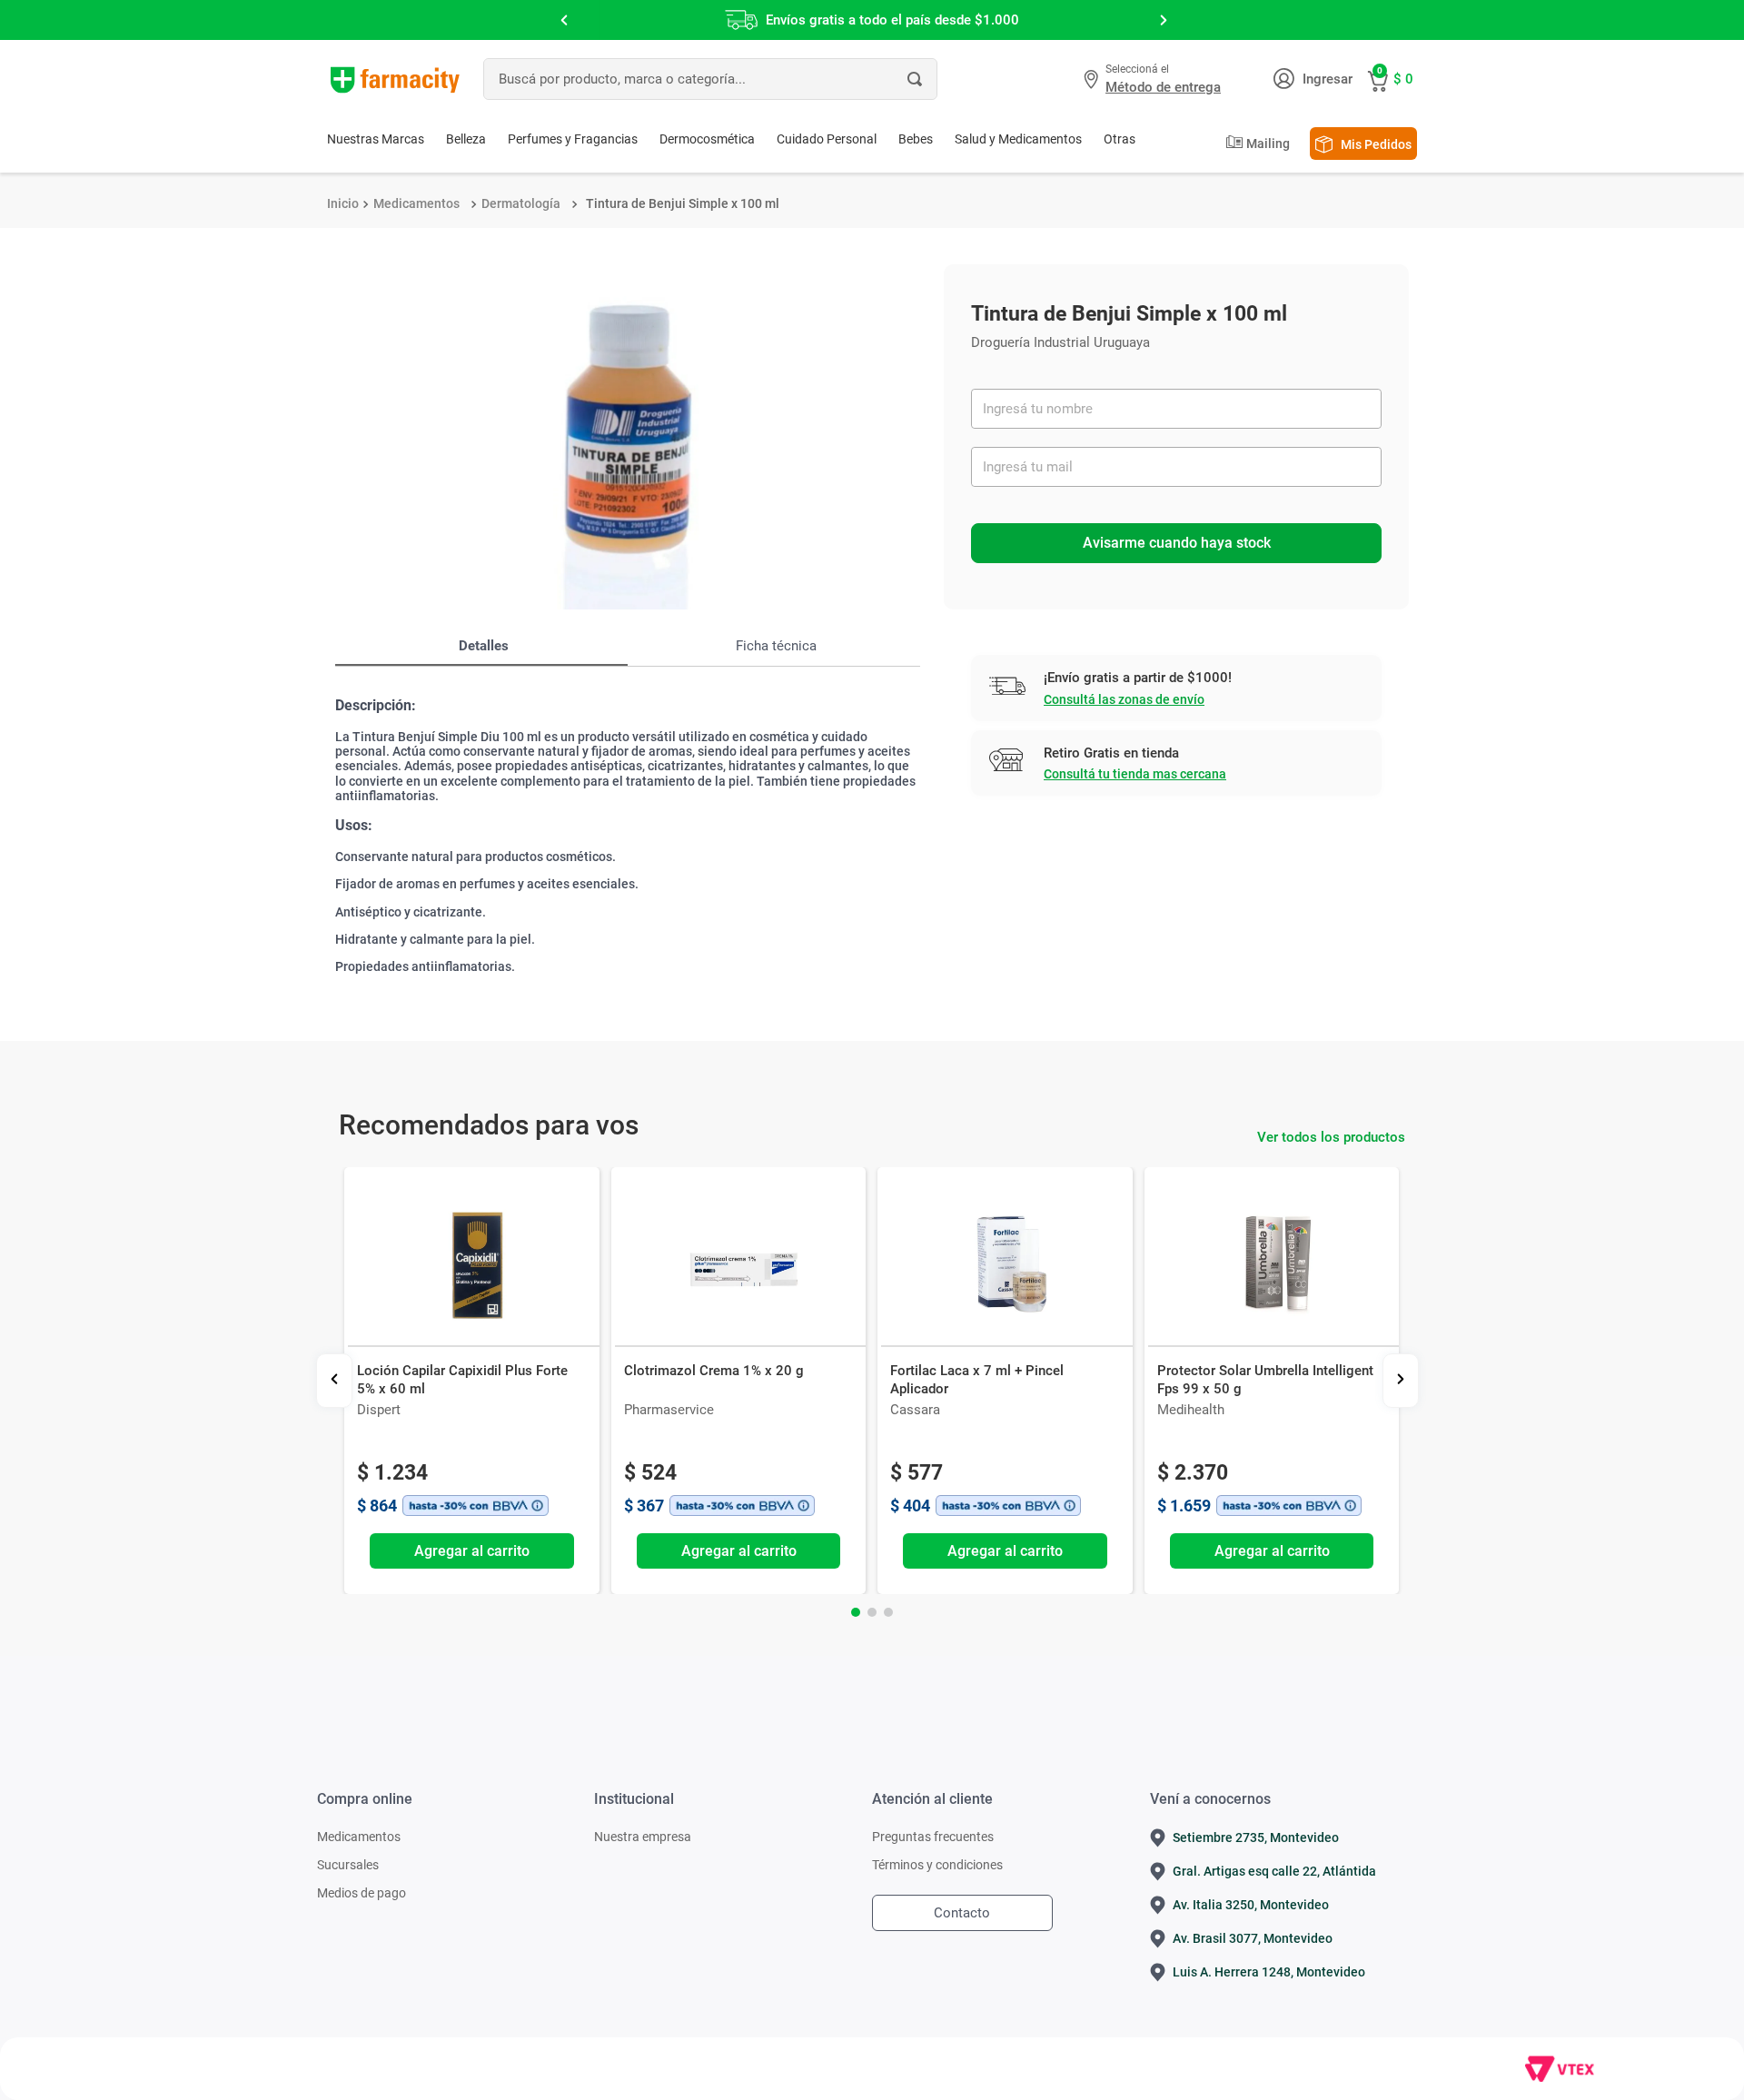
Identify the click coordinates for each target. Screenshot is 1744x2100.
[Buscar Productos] (915, 79)
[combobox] (710, 79)
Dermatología (521, 203)
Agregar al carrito (472, 1551)
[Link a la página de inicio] (343, 203)
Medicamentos (416, 203)
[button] (1154, 79)
